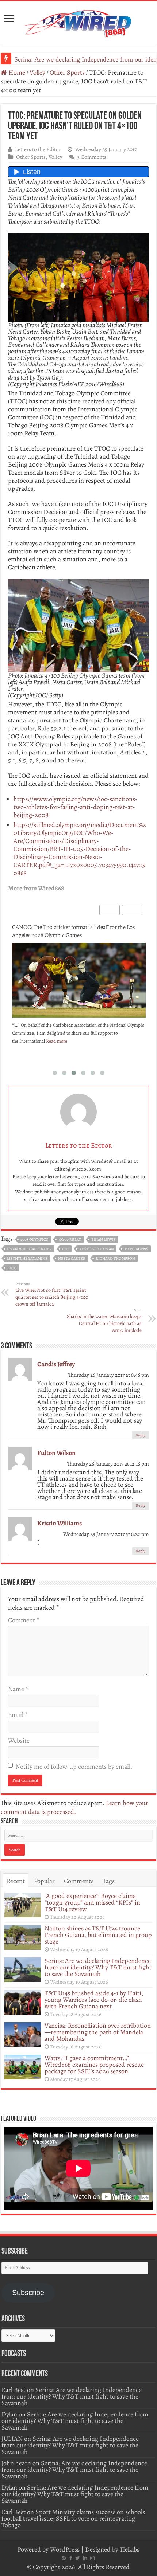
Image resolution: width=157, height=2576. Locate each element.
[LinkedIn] (85, 2558)
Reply (141, 1435)
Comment (24, 1620)
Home (16, 72)
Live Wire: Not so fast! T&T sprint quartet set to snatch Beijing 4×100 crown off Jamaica (52, 1294)
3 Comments (92, 157)
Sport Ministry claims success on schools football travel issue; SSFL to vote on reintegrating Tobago (73, 2518)
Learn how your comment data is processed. (74, 1807)
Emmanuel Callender (29, 1249)
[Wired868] (78, 22)
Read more (57, 1041)
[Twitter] (78, 2558)
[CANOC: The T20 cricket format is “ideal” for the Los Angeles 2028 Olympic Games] (79, 980)
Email (18, 1715)
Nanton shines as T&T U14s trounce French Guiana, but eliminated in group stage (98, 1935)
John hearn (16, 2463)
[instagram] (92, 2558)
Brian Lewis (104, 1240)
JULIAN (12, 2439)
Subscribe (28, 2293)
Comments (79, 1881)
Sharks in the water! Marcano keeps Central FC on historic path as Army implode (104, 1321)
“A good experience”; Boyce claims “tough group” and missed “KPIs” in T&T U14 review (92, 1902)
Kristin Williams (60, 1523)
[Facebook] (71, 2558)
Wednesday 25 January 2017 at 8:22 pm (106, 1534)
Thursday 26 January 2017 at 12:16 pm (108, 1464)
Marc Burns (136, 1249)
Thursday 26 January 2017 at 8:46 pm (109, 1375)
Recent (16, 1881)
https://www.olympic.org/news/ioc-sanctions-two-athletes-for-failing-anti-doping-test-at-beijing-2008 (76, 807)
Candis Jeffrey (56, 1364)
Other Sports (67, 72)
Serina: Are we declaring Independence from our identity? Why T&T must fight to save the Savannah (98, 1967)
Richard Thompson (115, 1258)
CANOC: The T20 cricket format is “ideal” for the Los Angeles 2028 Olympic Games (73, 931)
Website (19, 1741)
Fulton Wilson (56, 1453)
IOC (66, 1249)
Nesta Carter (72, 1258)
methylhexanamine (27, 1258)
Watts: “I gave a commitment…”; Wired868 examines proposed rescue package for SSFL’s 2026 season (94, 2065)
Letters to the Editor (38, 149)
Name (18, 1689)
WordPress (65, 2549)
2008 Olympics (34, 1240)
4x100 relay (70, 1240)
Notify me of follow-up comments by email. (74, 1767)
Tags (109, 1881)
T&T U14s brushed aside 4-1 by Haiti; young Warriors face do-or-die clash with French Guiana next (94, 2000)
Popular (44, 1881)
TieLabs (130, 2549)
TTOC (12, 1268)
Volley (37, 72)
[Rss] (64, 2558)
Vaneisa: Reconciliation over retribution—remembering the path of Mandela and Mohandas (98, 2032)
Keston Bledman (97, 1249)
